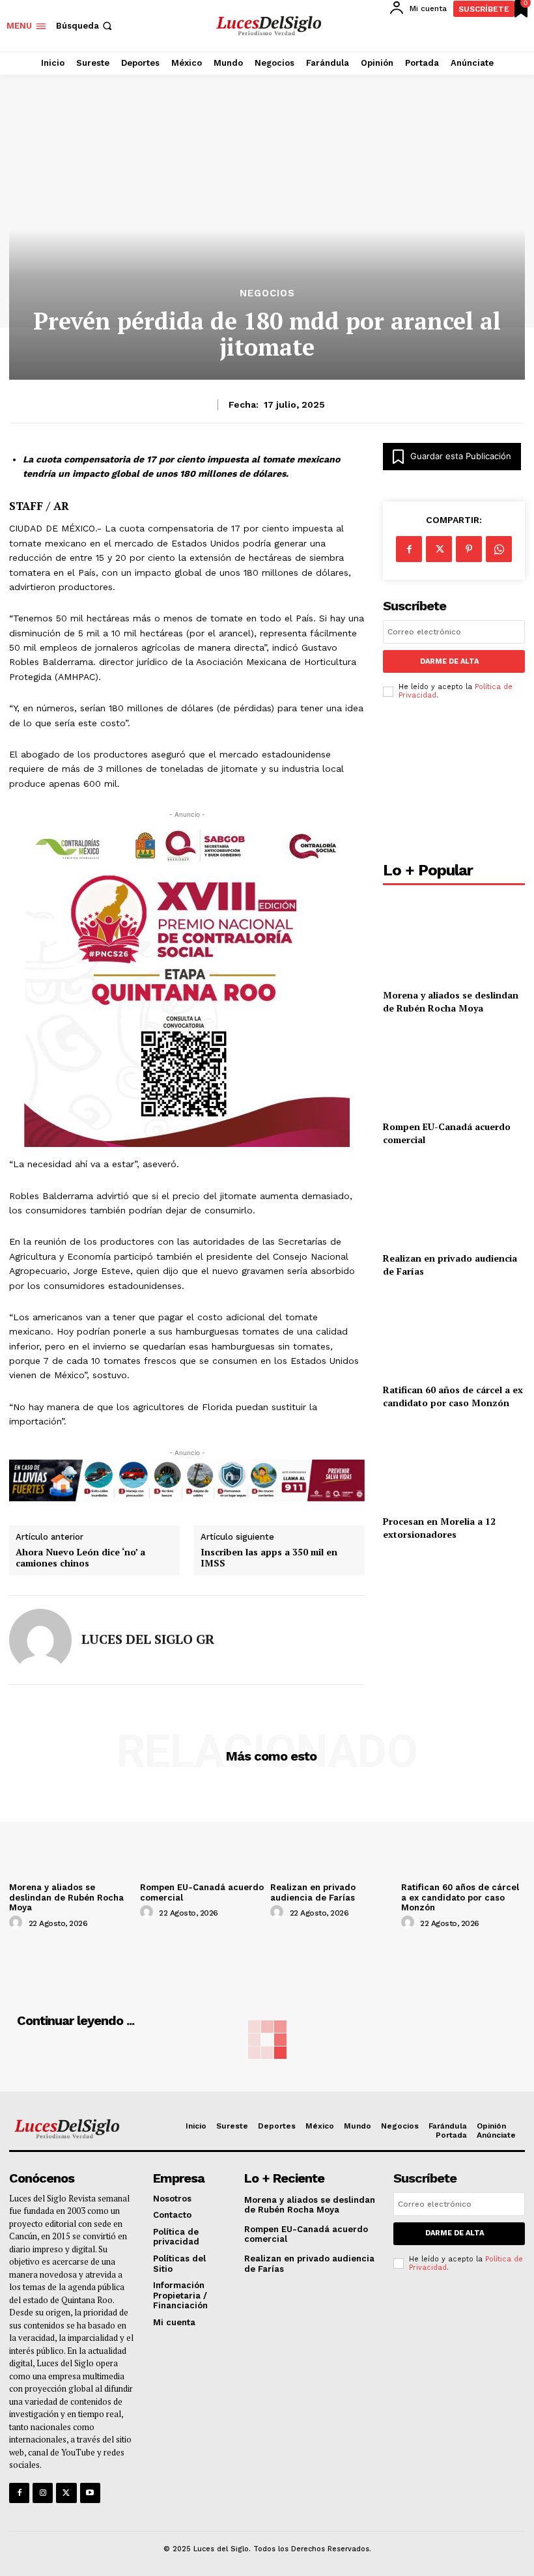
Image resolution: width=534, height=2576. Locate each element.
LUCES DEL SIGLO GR (148, 1639)
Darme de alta (449, 661)
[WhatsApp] (499, 549)
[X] (439, 549)
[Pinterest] (469, 549)
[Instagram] (43, 2493)
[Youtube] (90, 2493)
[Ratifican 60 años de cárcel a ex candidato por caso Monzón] (454, 1333)
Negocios (267, 293)
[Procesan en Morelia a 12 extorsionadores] (454, 1465)
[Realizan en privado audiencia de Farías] (454, 1201)
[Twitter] (66, 2493)
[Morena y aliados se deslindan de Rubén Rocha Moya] (454, 938)
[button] (85, 26)
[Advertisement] (454, 784)
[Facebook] (409, 549)
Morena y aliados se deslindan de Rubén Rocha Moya (451, 1001)
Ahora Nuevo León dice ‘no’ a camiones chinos (80, 1558)
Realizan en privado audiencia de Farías (313, 1892)
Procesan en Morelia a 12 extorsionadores (439, 1528)
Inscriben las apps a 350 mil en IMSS (269, 1558)
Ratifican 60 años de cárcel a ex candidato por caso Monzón (453, 1396)
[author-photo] (18, 1923)
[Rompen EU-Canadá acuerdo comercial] (454, 1070)
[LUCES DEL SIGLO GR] (40, 1640)
